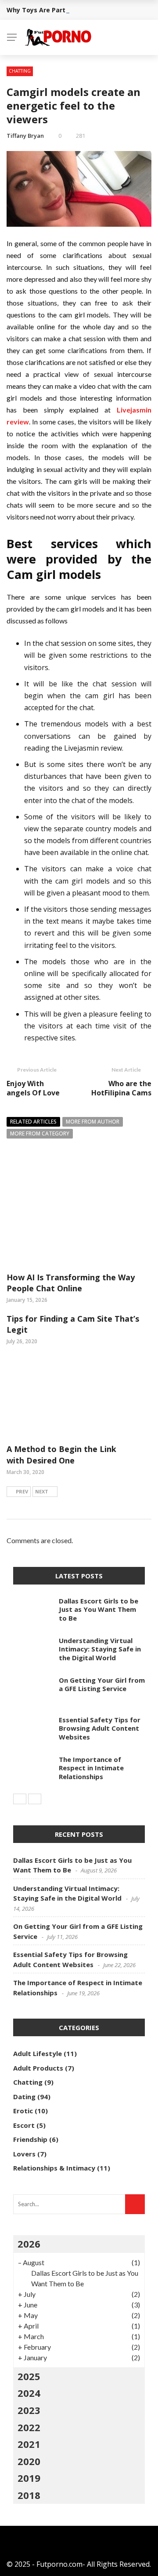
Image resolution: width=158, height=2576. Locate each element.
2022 (29, 2427)
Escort (24, 2125)
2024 (29, 2393)
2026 (29, 2244)
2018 (29, 2495)
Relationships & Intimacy (54, 2168)
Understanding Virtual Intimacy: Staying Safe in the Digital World (100, 1649)
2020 (29, 2461)
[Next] (35, 1799)
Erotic (23, 2111)
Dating (24, 2097)
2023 (29, 2410)
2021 (29, 2444)
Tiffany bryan (25, 136)
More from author (93, 1122)
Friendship (30, 2139)
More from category (40, 1133)
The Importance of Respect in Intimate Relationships (91, 1768)
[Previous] (20, 1799)
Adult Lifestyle (38, 2053)
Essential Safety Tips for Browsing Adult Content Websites (100, 1728)
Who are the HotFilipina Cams (121, 1088)
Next (42, 1491)
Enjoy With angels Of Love (34, 1088)
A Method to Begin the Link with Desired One (61, 1454)
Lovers (24, 2154)
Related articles (33, 1122)
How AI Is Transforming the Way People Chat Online (71, 1283)
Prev (22, 1491)
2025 (29, 2376)
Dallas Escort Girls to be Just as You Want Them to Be (99, 1609)
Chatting (20, 71)
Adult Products (38, 2068)
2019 (29, 2478)
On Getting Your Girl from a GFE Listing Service (102, 1684)
